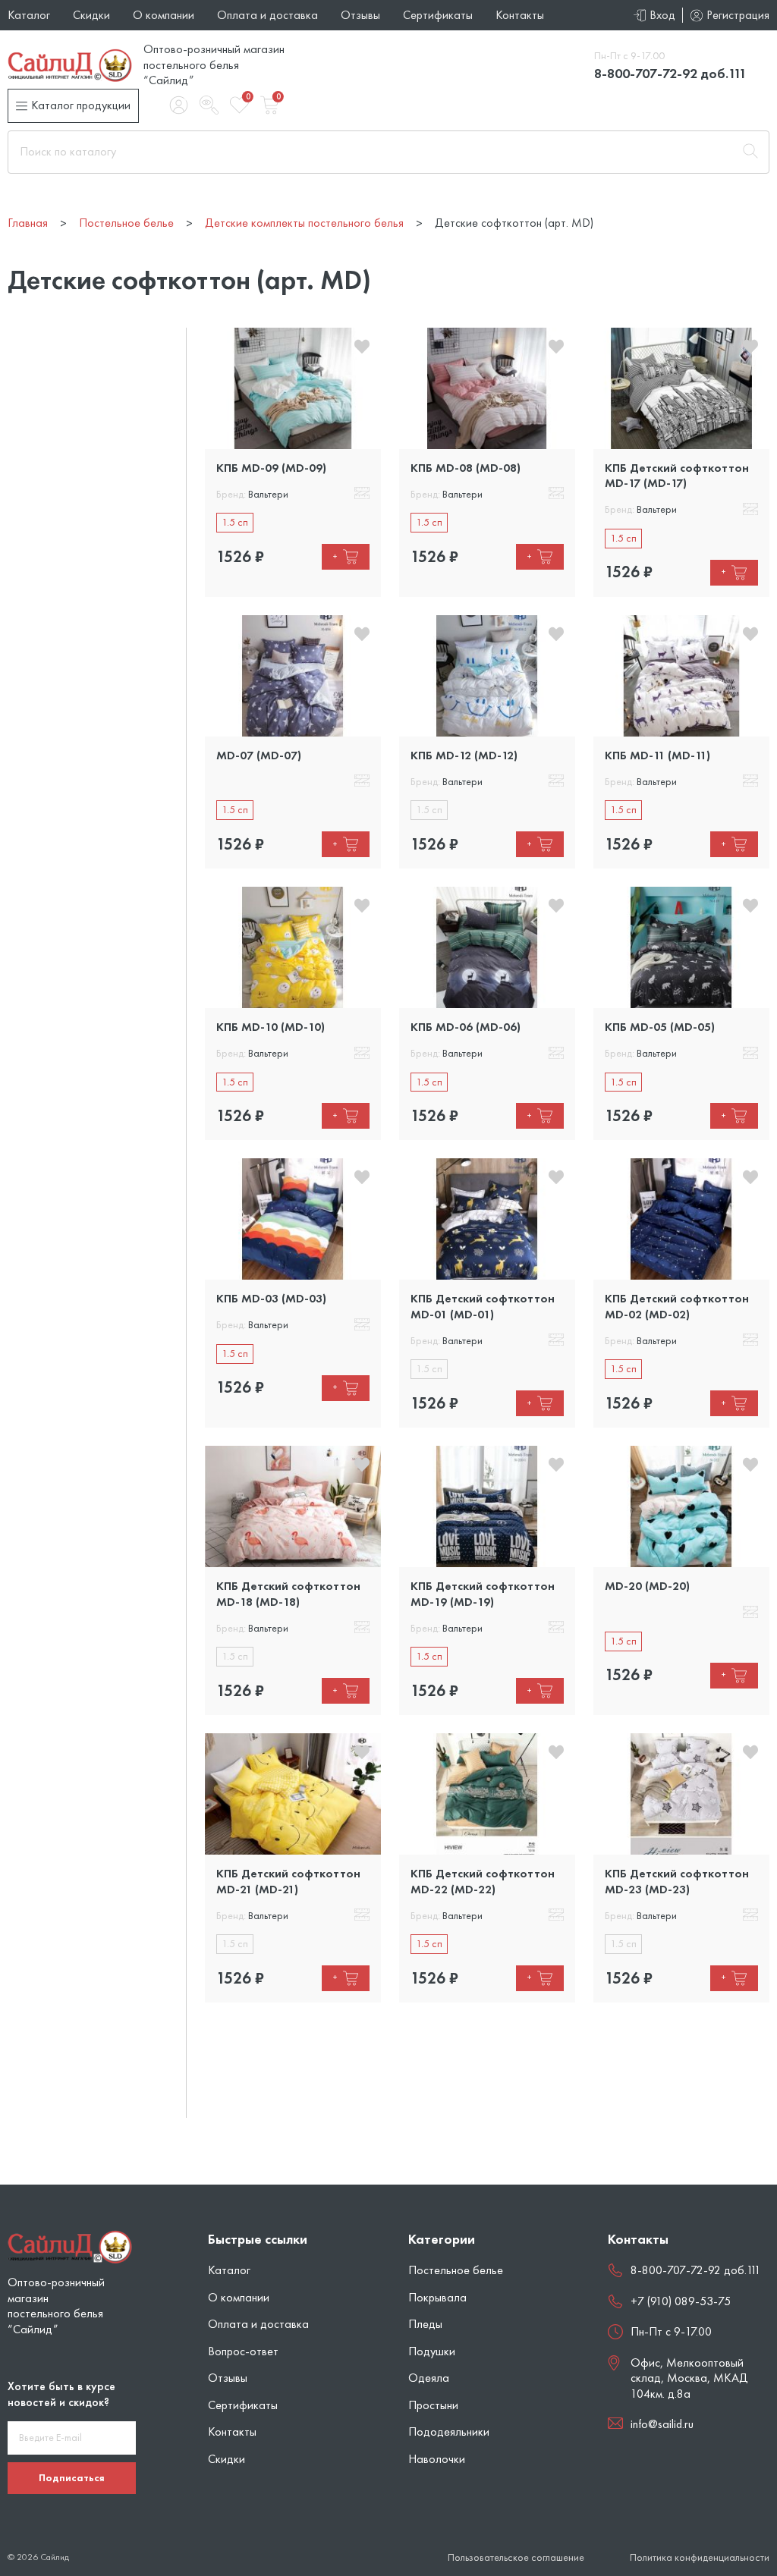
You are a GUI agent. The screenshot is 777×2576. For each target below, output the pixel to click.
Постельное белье (456, 2270)
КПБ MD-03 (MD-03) (271, 1298)
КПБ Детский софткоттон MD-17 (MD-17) (677, 475)
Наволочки (437, 2459)
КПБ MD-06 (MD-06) (466, 1027)
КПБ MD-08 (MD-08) (466, 468)
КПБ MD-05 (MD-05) (660, 1027)
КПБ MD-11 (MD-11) (657, 755)
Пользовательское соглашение (516, 2557)
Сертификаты (438, 15)
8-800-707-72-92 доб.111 (670, 73)
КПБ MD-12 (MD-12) (464, 755)
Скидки (91, 15)
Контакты (520, 15)
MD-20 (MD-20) (647, 1586)
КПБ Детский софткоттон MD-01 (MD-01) (483, 1306)
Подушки (432, 2351)
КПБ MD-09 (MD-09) (271, 468)
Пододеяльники (449, 2431)
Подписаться (72, 2477)
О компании (164, 15)
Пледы (425, 2324)
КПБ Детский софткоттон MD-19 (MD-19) (483, 1593)
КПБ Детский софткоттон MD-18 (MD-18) (288, 1593)
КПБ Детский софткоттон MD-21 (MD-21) (288, 1881)
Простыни (433, 2405)
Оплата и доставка (267, 15)
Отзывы (360, 15)
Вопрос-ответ (243, 2351)
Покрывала (437, 2297)
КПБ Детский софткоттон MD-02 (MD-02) (677, 1306)
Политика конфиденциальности (700, 2557)
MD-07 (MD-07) (259, 755)
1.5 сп (235, 522)
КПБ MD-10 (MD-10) (271, 1027)
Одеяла (429, 2378)
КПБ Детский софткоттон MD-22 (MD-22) (483, 1881)
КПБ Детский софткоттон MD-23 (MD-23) (677, 1881)
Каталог (29, 15)
